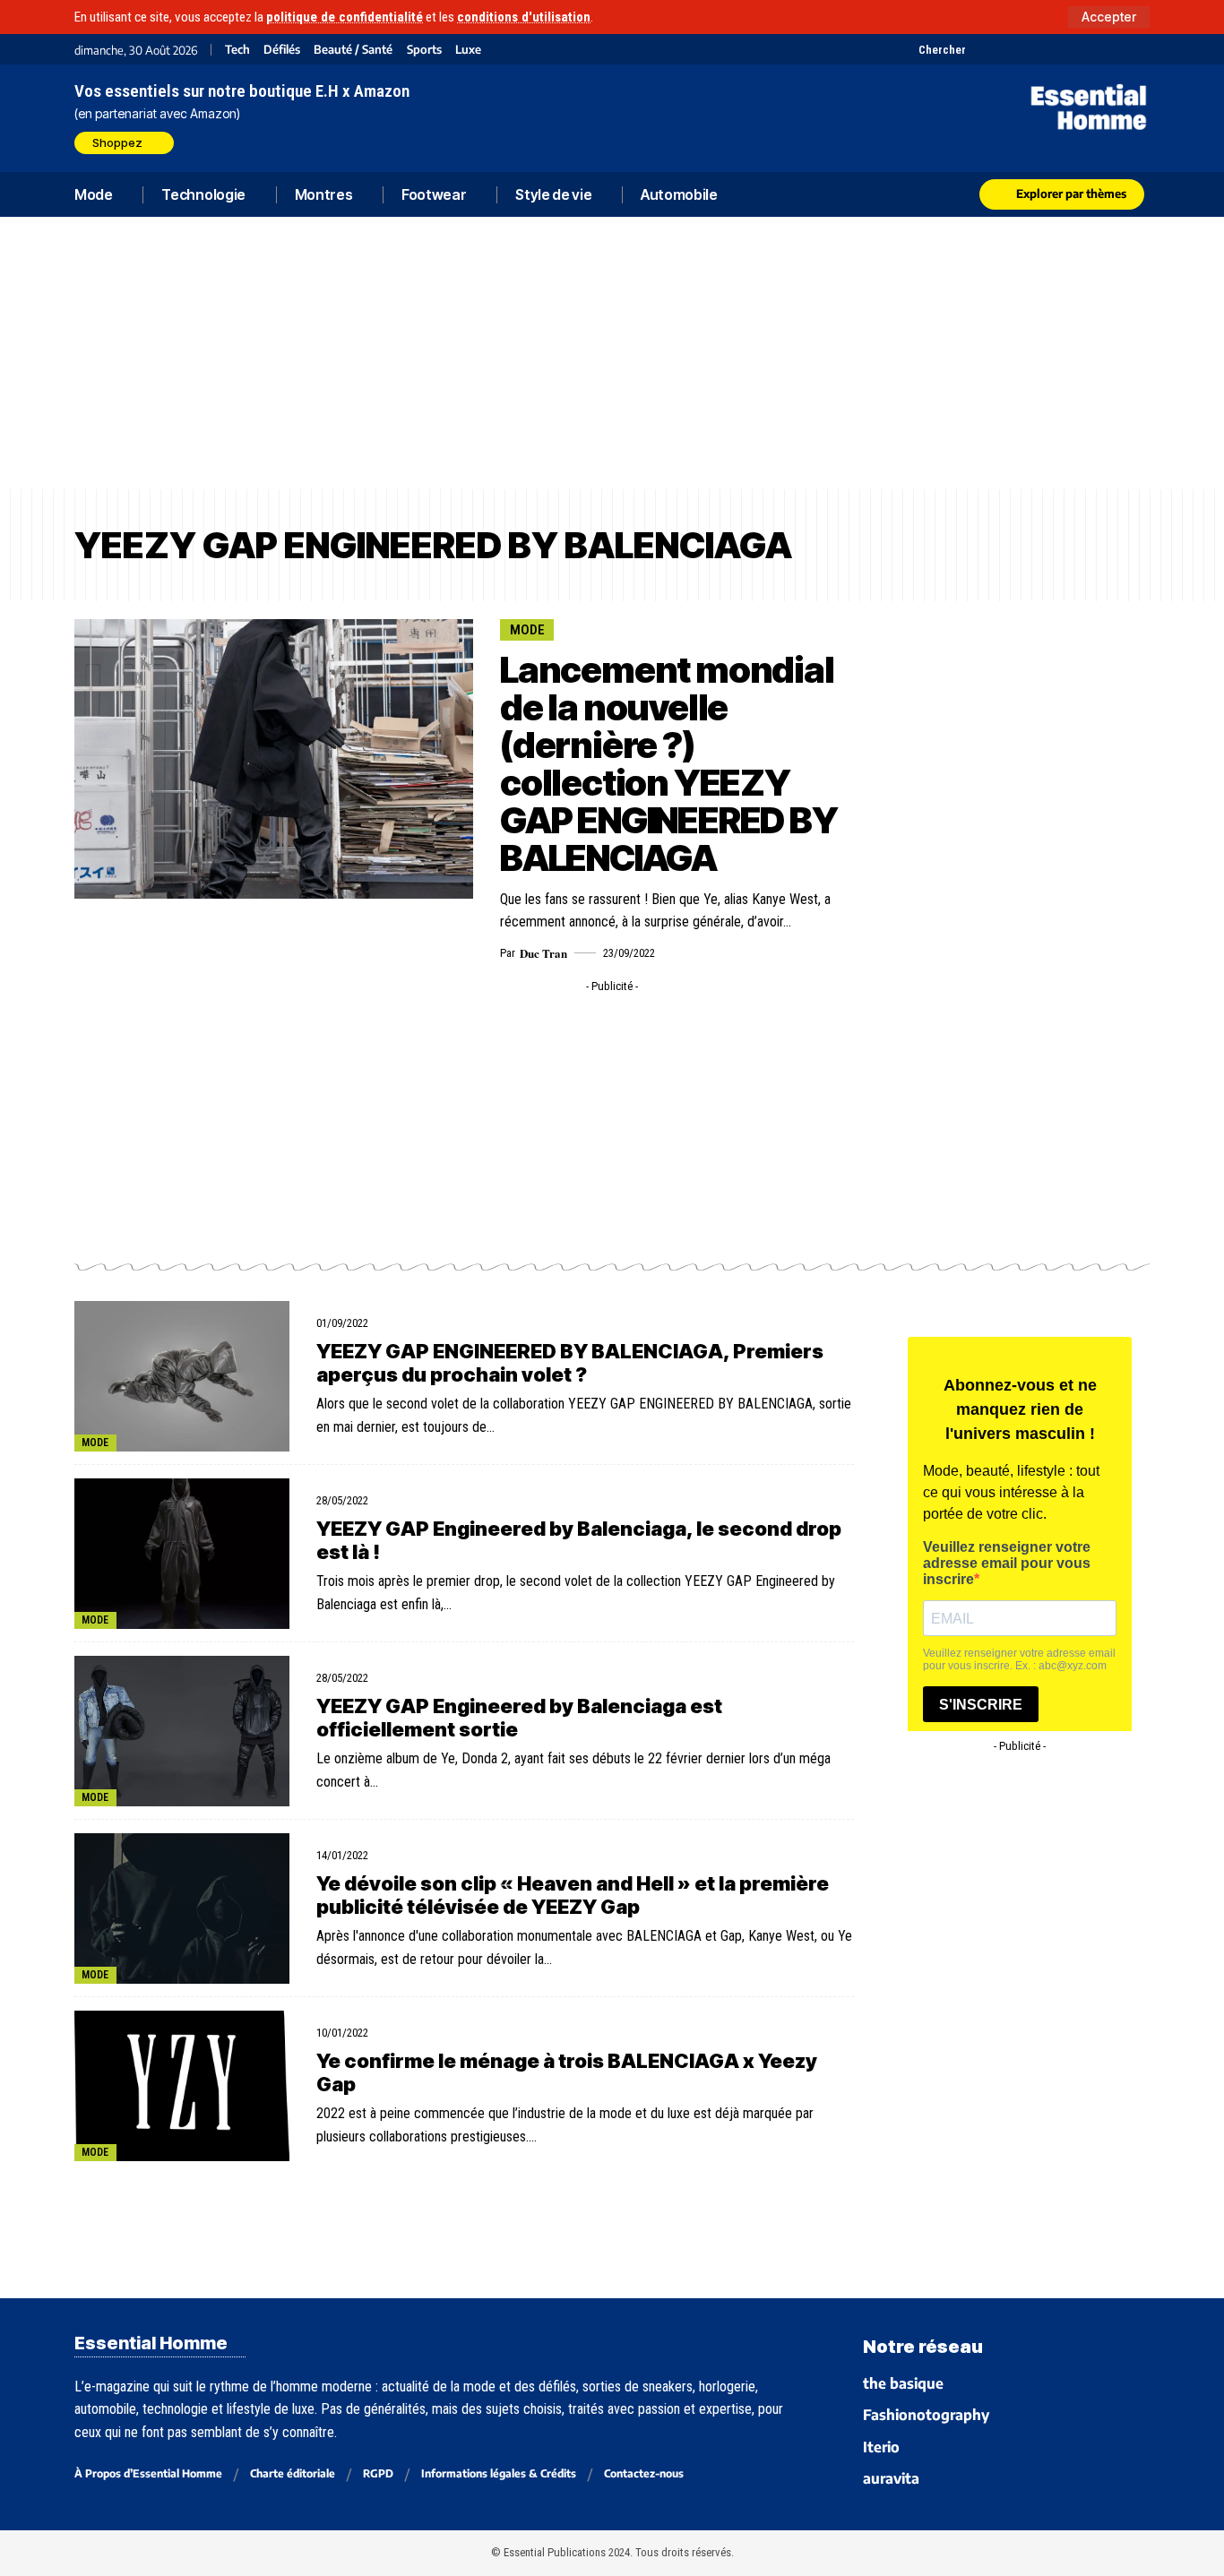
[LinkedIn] (1071, 49)
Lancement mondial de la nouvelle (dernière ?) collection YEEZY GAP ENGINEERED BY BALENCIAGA (669, 764)
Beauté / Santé (353, 50)
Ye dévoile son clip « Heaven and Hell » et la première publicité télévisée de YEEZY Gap (573, 1895)
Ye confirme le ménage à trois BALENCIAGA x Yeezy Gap (567, 2072)
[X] (982, 49)
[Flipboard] (1094, 49)
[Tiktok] (1049, 49)
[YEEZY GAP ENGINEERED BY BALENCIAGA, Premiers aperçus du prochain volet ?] (182, 1376)
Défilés (282, 50)
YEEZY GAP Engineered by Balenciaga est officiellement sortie (519, 1718)
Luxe (468, 50)
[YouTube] (1004, 49)
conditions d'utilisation (524, 17)
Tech (237, 50)
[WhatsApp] (1116, 49)
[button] (1109, 17)
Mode (527, 630)
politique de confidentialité (345, 17)
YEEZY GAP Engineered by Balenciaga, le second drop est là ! (579, 1540)
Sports (424, 50)
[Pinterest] (1026, 49)
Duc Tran (543, 953)
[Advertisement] (612, 353)
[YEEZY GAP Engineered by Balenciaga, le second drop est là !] (182, 1554)
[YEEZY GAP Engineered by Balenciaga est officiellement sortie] (182, 1731)
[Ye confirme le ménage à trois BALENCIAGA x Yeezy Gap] (182, 2086)
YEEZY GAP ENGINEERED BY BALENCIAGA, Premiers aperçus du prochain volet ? (570, 1363)
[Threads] (1138, 49)
